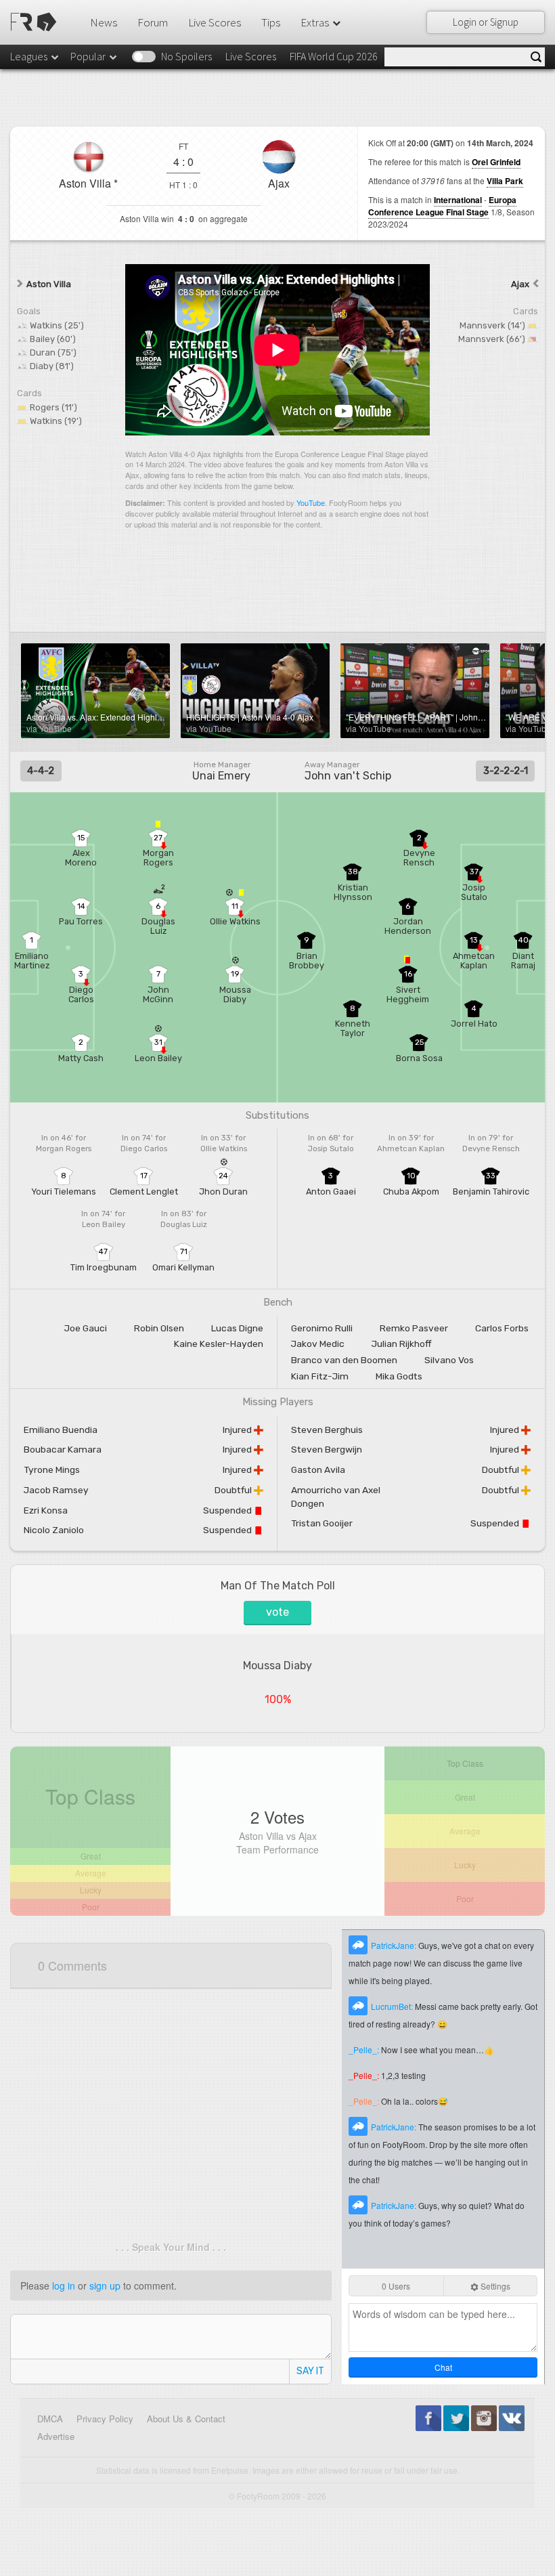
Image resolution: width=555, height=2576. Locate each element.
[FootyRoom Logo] (36, 22)
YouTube (311, 502)
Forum (153, 22)
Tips (271, 22)
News (104, 22)
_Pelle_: (365, 2049)
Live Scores (215, 22)
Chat (443, 2367)
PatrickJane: (395, 1945)
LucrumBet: (393, 2006)
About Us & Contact (186, 2419)
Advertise (56, 2436)
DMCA (50, 2419)
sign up (105, 2285)
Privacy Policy (105, 2419)
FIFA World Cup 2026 (334, 56)
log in (64, 2285)
